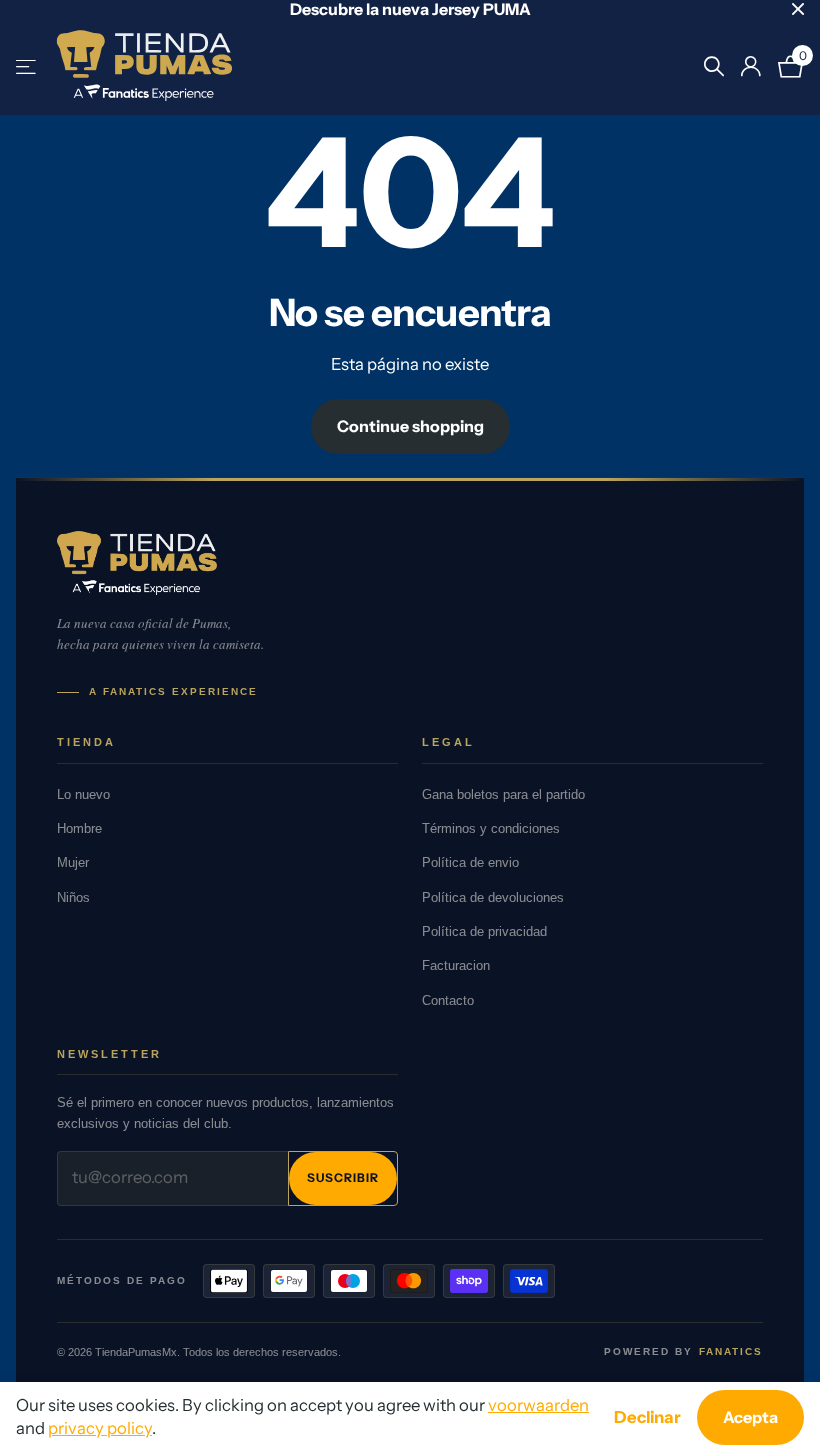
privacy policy (100, 1428)
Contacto (448, 1000)
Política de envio (470, 862)
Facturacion (456, 965)
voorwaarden (538, 1405)
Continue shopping (410, 426)
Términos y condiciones (491, 828)
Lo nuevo (83, 794)
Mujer (73, 862)
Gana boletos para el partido (503, 794)
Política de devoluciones (493, 897)
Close (798, 9)
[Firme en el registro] (750, 66)
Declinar (647, 1417)
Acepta (750, 1417)
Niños (73, 897)
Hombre (79, 828)
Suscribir (343, 1177)
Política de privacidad (484, 931)
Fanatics (731, 1351)
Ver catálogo (27, 66)
